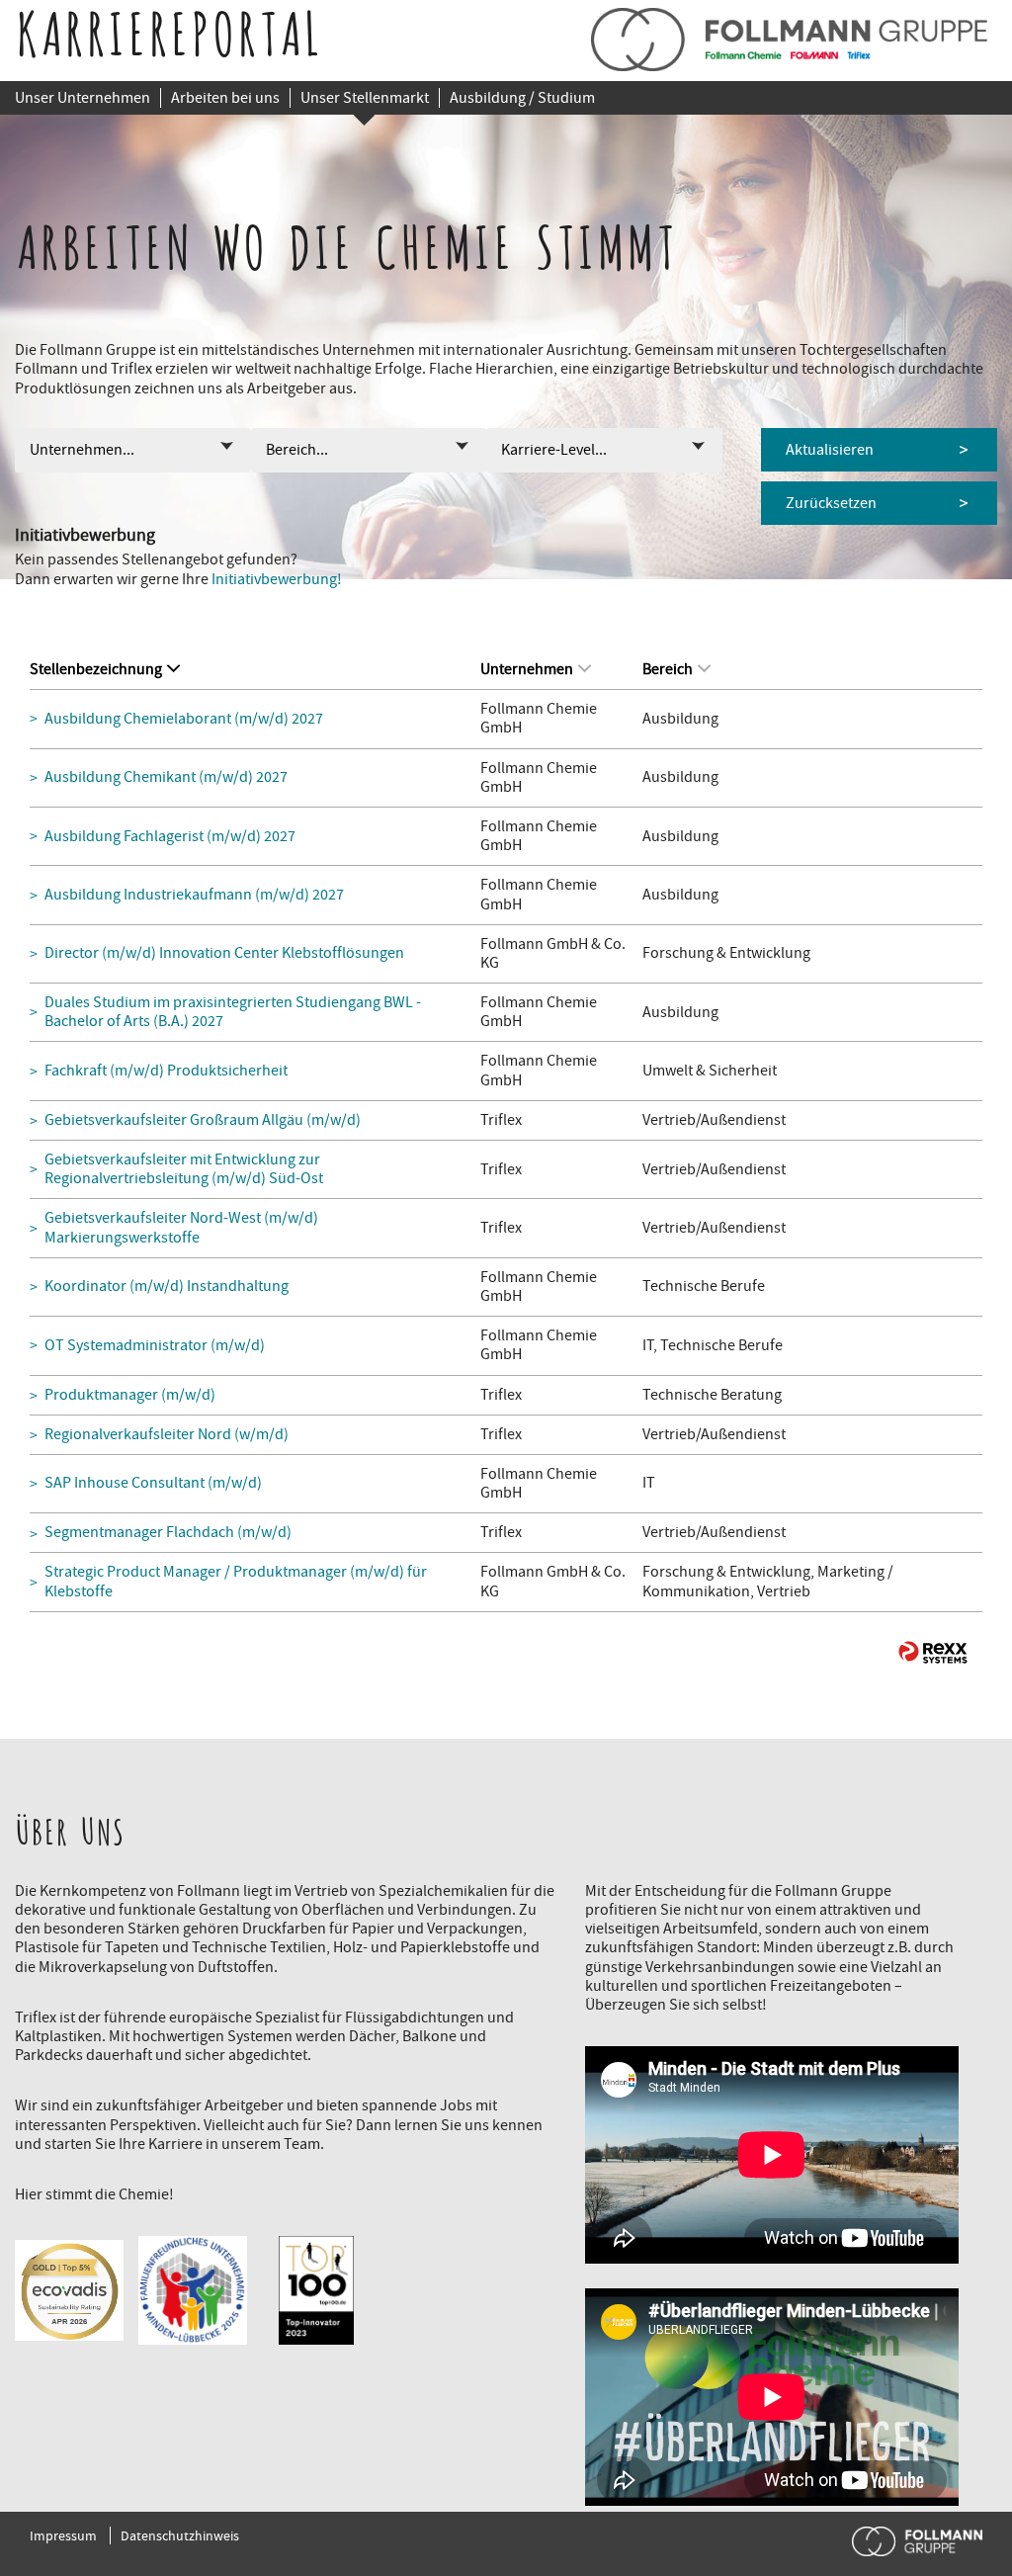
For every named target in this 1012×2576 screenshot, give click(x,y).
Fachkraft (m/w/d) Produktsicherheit (166, 1071)
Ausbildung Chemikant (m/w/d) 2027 (166, 777)
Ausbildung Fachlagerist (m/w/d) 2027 (170, 837)
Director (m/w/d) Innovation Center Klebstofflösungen (224, 953)
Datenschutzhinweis (180, 2535)
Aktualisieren (830, 450)
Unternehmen (527, 669)
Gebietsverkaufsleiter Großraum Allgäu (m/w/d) (203, 1120)
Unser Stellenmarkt (365, 98)
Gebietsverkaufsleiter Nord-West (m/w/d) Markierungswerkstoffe (181, 1228)
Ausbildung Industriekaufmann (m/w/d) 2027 (194, 895)
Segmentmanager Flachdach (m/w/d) (168, 1533)
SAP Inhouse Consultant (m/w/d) (153, 1483)
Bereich (668, 669)
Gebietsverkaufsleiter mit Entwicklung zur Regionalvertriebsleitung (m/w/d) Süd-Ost (184, 1169)
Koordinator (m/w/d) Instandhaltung (167, 1287)
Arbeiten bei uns (225, 98)
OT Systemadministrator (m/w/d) (155, 1346)
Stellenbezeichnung (96, 669)
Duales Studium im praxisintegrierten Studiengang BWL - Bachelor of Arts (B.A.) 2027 (233, 1012)
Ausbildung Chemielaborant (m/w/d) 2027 (184, 719)
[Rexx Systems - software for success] (933, 1652)
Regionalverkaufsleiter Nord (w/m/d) (167, 1435)
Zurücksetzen (831, 503)
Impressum (63, 2535)
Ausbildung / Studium (522, 98)
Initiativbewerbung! (277, 579)
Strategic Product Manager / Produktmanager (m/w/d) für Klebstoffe (236, 1582)
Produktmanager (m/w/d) (130, 1395)
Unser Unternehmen (83, 98)
